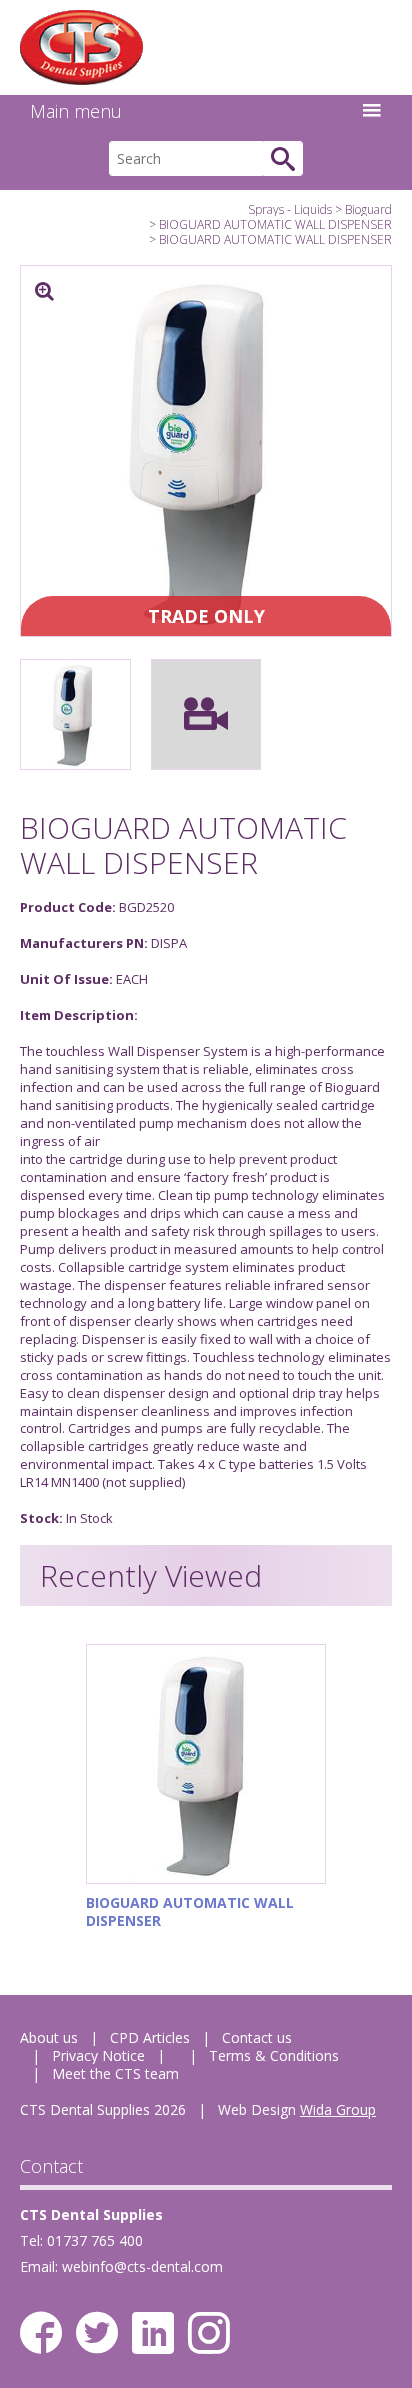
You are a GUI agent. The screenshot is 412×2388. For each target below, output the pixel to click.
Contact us (257, 2037)
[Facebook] (41, 2333)
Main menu (76, 111)
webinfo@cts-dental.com (142, 2266)
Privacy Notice (98, 2055)
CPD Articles (150, 2037)
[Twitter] (97, 2333)
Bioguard (368, 209)
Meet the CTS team (115, 2073)
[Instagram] (209, 2333)
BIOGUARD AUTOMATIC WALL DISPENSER (275, 224)
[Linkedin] (153, 2333)
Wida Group (338, 2109)
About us (49, 2037)
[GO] (283, 158)
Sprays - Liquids (290, 209)
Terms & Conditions (274, 2055)
